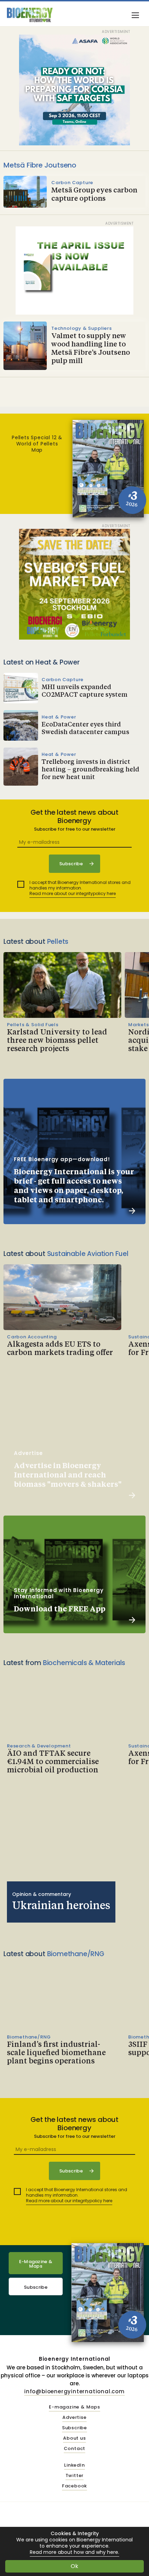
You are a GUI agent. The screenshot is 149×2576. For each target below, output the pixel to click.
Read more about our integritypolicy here (73, 893)
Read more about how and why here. (74, 2552)
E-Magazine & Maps (36, 2264)
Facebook (74, 2486)
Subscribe (36, 2287)
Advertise (74, 2418)
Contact (75, 2449)
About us (74, 2438)
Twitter (75, 2476)
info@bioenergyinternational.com (74, 2391)
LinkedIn (74, 2465)
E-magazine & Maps (74, 2407)
